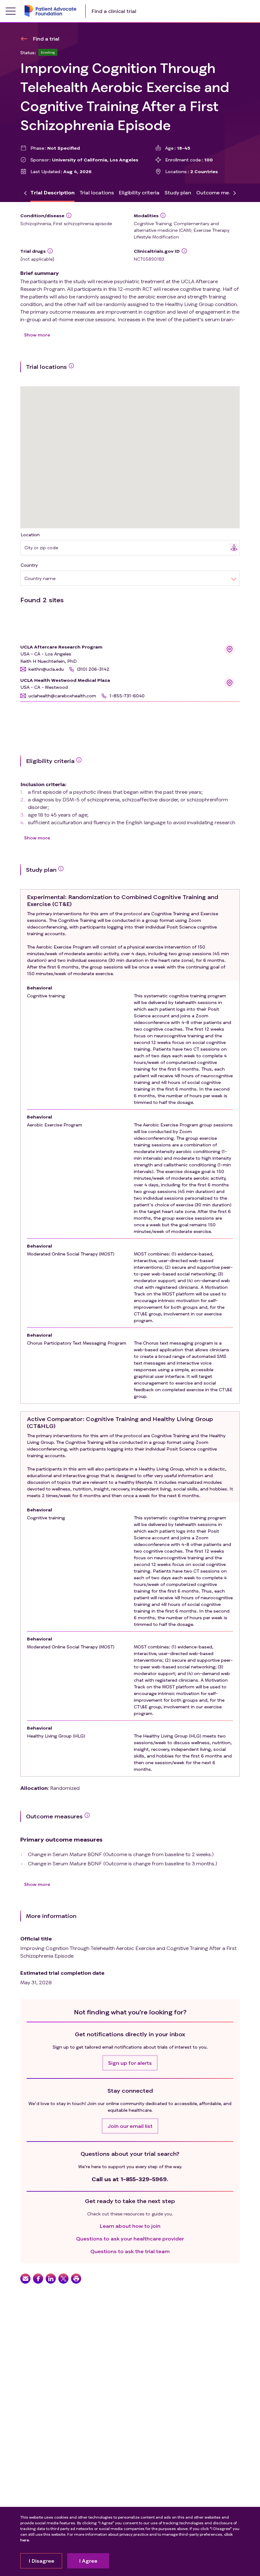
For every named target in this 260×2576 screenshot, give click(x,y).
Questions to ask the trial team (130, 2251)
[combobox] (127, 548)
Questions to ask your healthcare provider (130, 2238)
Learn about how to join (130, 2226)
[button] (42, 669)
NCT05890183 (149, 259)
